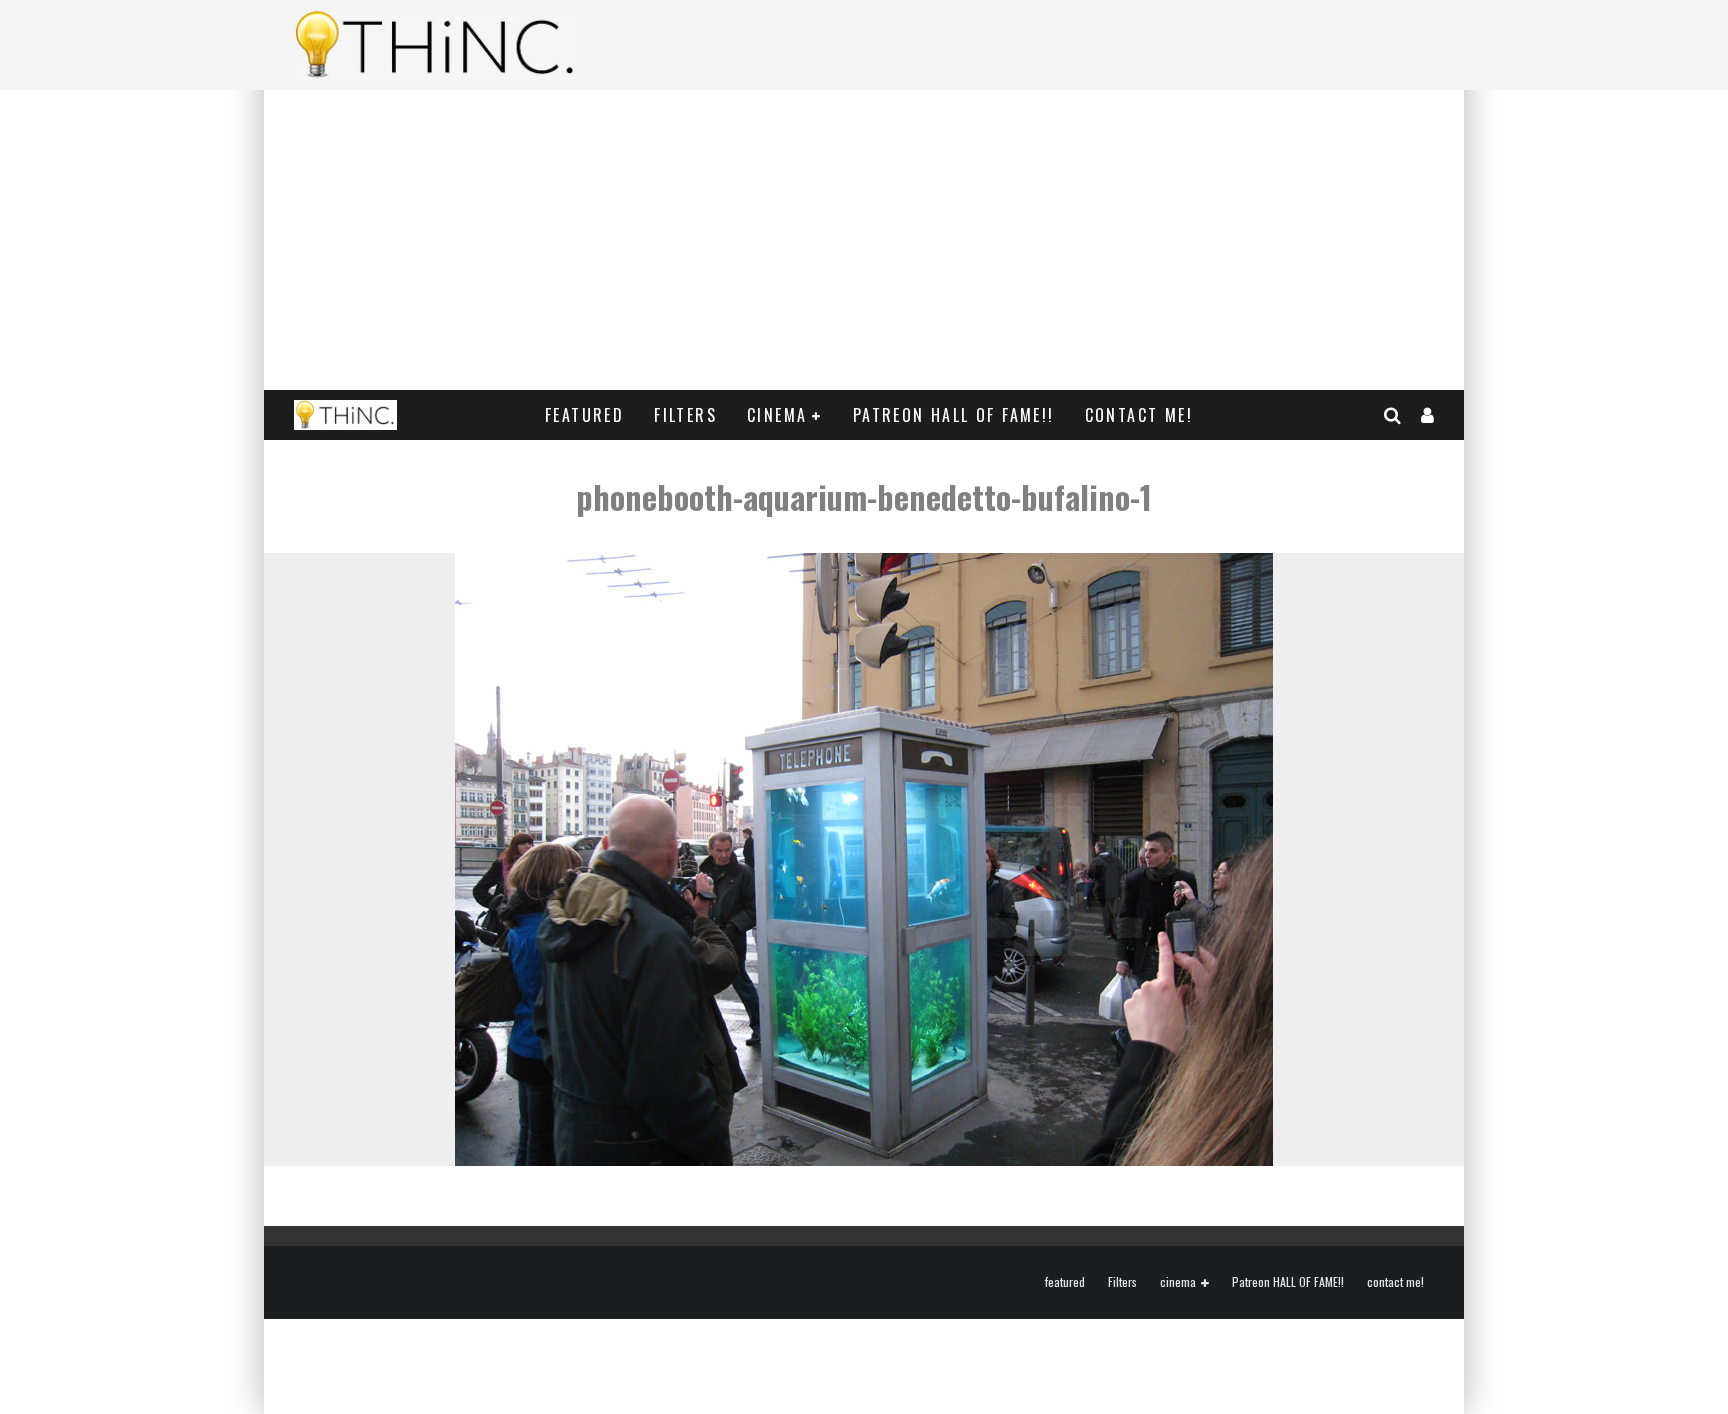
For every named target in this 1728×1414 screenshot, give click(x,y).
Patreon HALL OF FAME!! (954, 415)
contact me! (1139, 415)
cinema (777, 415)
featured (584, 415)
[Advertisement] (864, 240)
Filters (685, 415)
